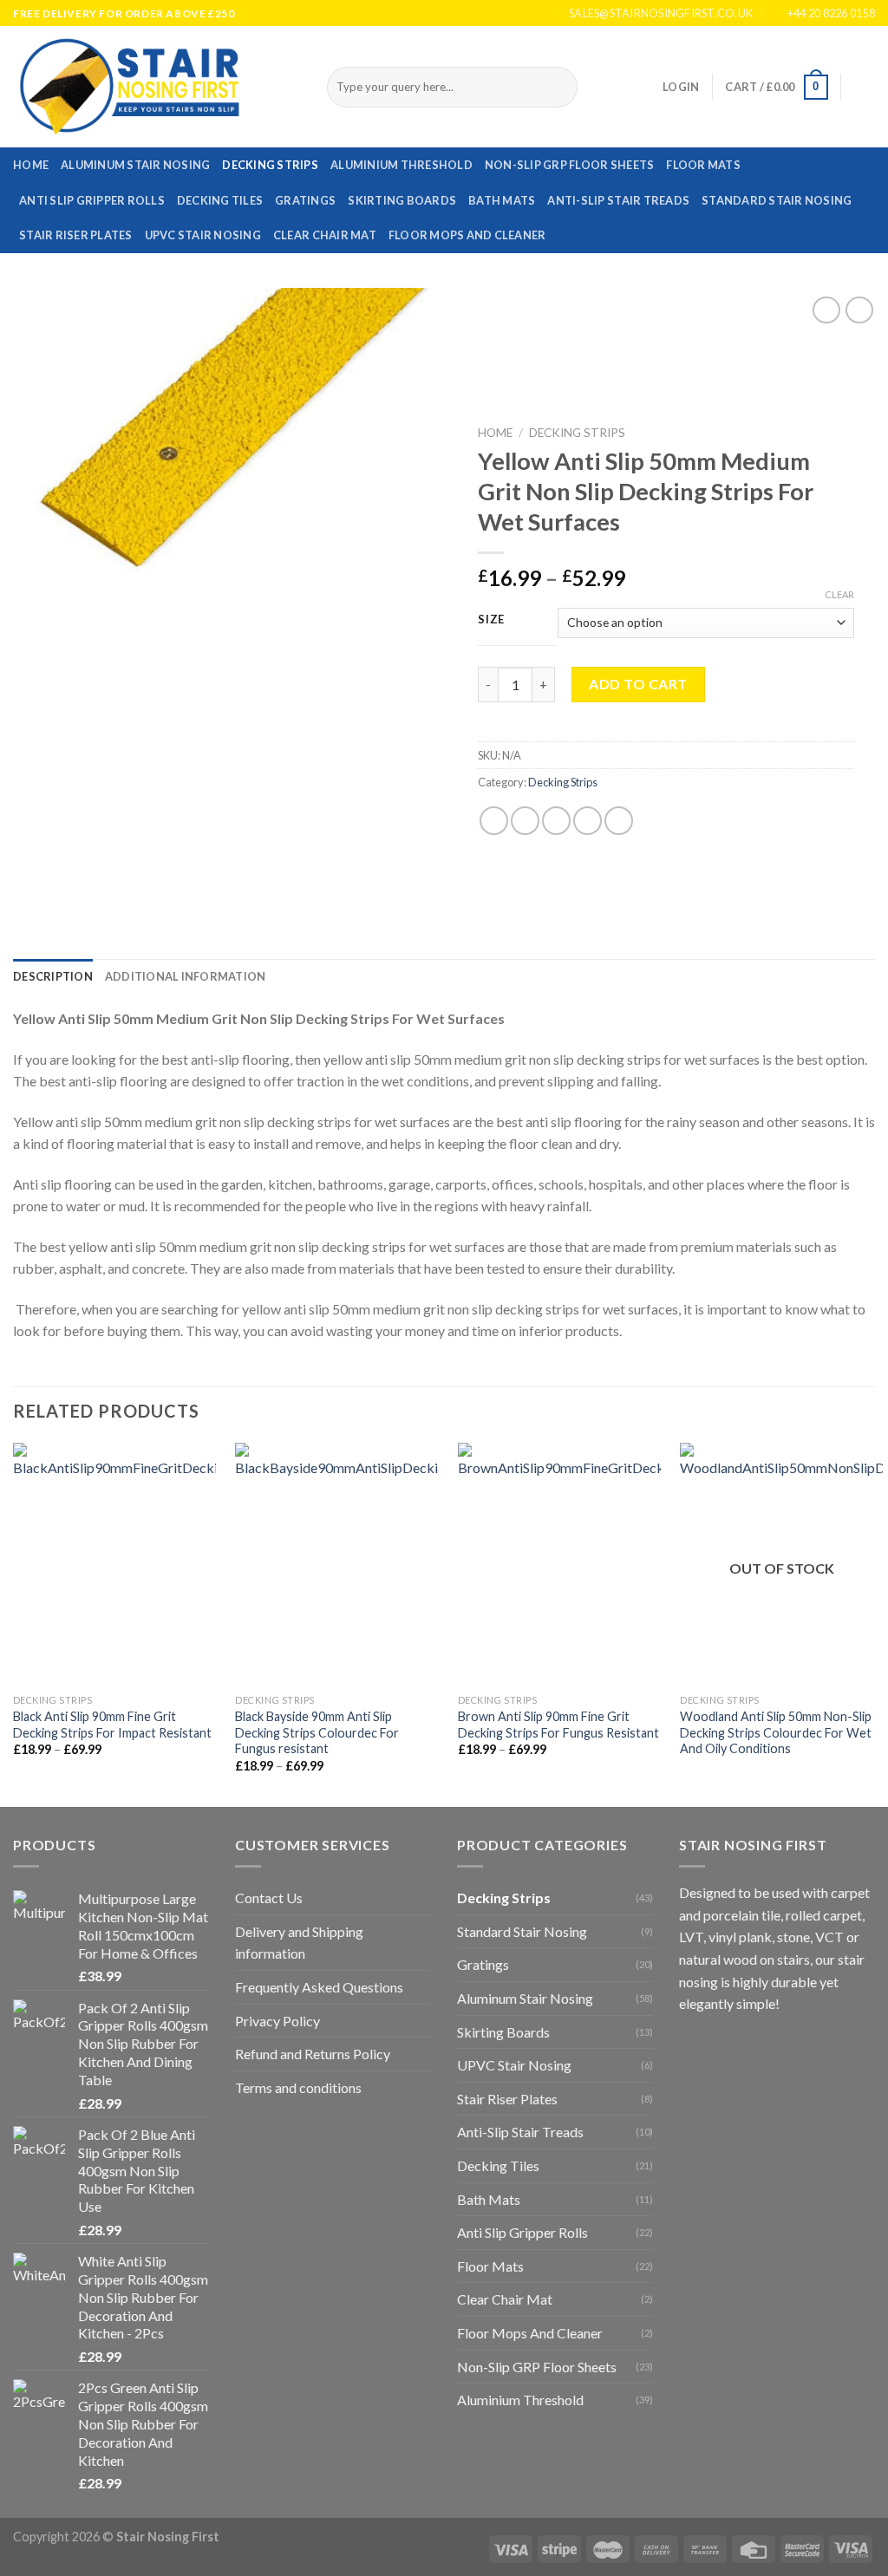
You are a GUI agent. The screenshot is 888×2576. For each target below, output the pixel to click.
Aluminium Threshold (402, 165)
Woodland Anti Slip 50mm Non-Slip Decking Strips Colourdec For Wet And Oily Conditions (776, 1732)
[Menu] (865, 87)
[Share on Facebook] (494, 821)
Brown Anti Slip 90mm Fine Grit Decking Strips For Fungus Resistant (558, 1725)
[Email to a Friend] (556, 821)
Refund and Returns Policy (313, 2054)
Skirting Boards (402, 200)
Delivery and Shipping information (299, 1943)
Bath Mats (502, 200)
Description (53, 976)
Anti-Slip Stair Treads (618, 200)
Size (491, 620)
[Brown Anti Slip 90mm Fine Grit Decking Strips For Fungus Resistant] (559, 1564)
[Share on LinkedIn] (619, 821)
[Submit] (561, 88)
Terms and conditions (298, 2087)
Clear (839, 594)
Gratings (305, 200)
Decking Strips (270, 165)
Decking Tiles (220, 200)
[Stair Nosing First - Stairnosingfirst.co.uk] (157, 87)
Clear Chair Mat (325, 235)
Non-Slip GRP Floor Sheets (569, 165)
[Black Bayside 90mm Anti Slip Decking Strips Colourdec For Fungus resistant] (336, 1564)
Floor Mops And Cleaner (467, 235)
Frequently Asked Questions (319, 1987)
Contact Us (269, 1898)
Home (31, 165)
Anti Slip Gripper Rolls (92, 200)
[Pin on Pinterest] (588, 821)
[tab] (53, 976)
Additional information (186, 976)
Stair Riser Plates (76, 235)
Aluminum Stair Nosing (135, 165)
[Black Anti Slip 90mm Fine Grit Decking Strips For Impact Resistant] (114, 1564)
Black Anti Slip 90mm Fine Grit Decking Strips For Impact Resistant (112, 1725)
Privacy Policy (277, 2021)
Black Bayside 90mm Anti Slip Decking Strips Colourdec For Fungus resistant (317, 1732)
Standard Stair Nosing (777, 200)
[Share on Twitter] (525, 821)
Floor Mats (703, 165)
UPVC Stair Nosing (203, 235)
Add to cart (638, 684)
